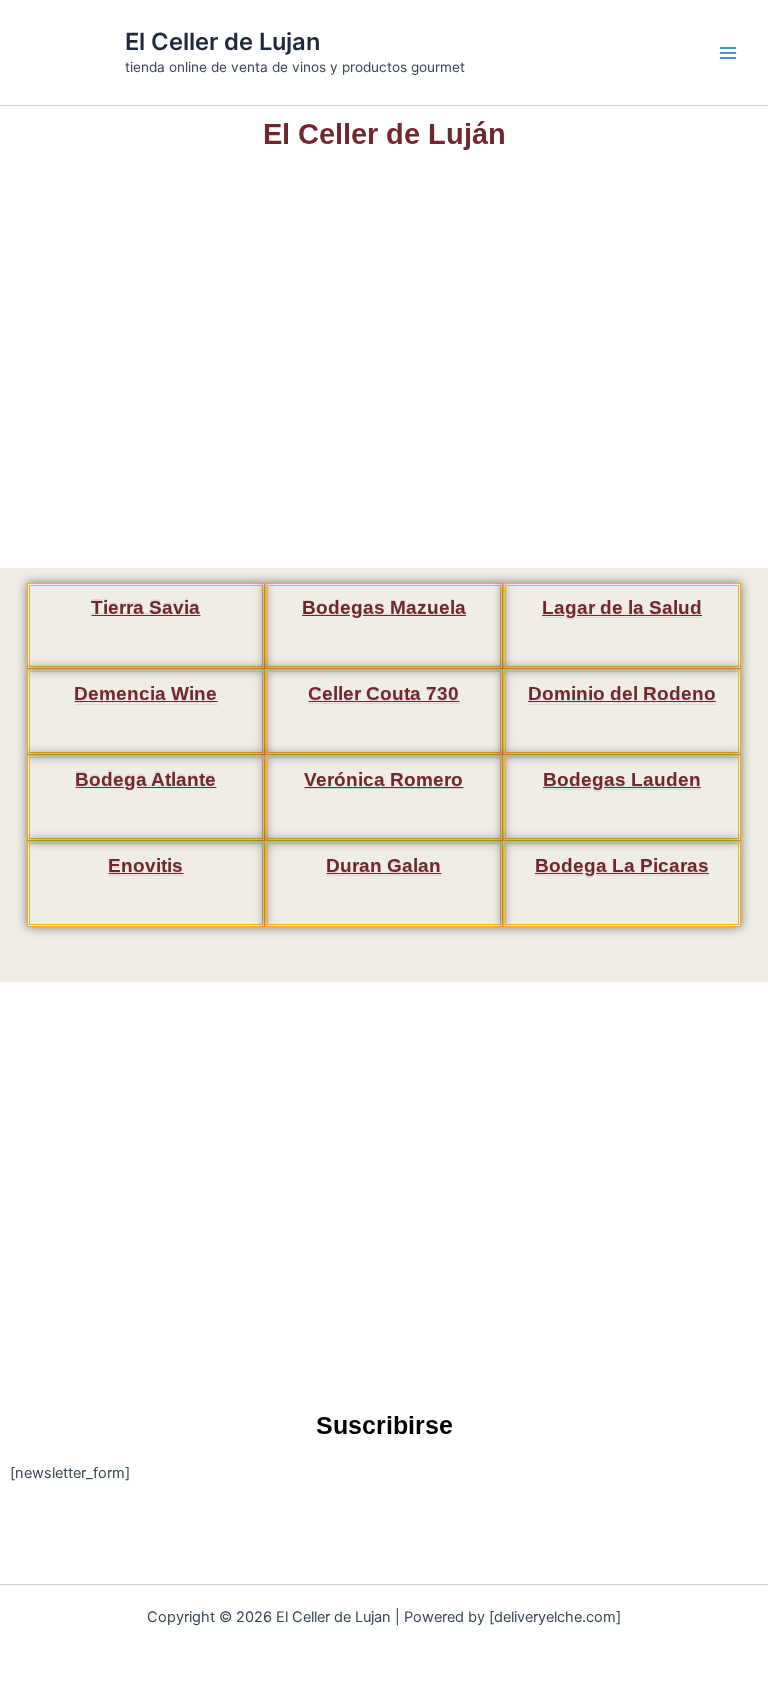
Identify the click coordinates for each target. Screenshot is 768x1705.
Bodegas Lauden (622, 779)
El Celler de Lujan (222, 41)
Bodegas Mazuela (384, 607)
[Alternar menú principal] (728, 52)
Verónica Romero (383, 779)
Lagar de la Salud (622, 607)
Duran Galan (383, 865)
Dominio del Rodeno (622, 693)
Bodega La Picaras (622, 865)
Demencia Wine (145, 693)
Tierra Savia (145, 607)
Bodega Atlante (145, 779)
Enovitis (145, 865)
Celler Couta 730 (383, 693)
